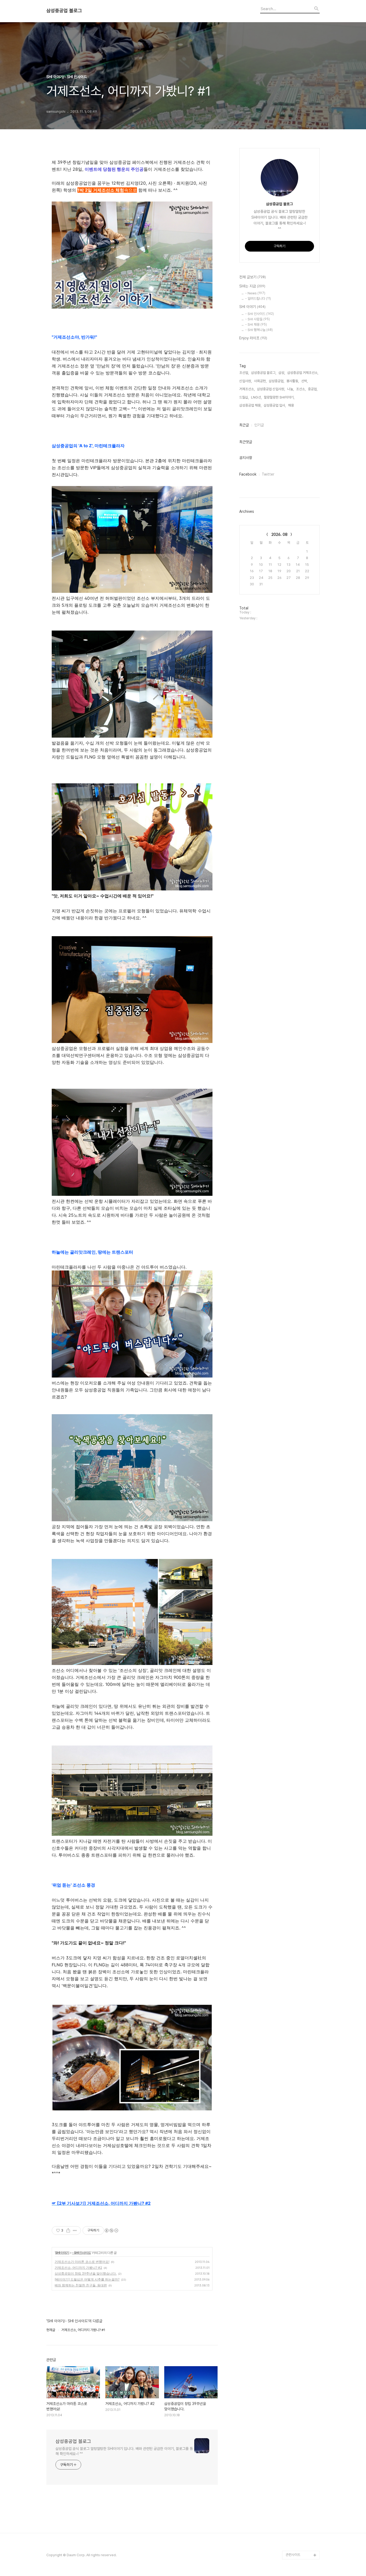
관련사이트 (293, 2555)
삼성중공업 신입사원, (271, 389)
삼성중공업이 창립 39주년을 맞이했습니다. (86, 2273)
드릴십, (244, 397)
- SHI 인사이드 (81, 2253)
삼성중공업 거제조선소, (303, 373)
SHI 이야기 (62, 2253)
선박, (305, 381)
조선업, (244, 373)
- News (255, 293)
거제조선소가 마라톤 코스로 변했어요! (82, 2262)
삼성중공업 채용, (250, 405)
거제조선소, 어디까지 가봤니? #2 (78, 2268)
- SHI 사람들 (257, 319)
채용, (291, 405)
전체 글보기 (253, 277)
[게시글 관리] (75, 2230)
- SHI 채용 (256, 325)
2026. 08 (279, 534)
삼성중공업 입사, (275, 405)
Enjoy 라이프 (253, 338)
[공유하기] (68, 2230)
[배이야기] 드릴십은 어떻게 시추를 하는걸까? (87, 2279)
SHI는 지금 (252, 286)
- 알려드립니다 (258, 299)
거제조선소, (247, 389)
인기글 (259, 425)
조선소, (301, 389)
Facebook (248, 474)
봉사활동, (293, 381)
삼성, (282, 373)
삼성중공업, (277, 381)
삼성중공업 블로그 (64, 11)
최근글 (244, 425)
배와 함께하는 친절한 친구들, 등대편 (81, 2285)
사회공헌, (260, 381)
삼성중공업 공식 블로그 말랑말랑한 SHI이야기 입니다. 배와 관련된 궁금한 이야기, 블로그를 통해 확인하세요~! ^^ (124, 2451)
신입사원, (246, 381)
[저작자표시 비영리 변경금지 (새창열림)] (111, 2230)
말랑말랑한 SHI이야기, (279, 397)
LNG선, (256, 397)
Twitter (268, 474)
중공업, (313, 389)
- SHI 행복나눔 (259, 330)
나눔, (291, 389)
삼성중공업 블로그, (264, 373)
